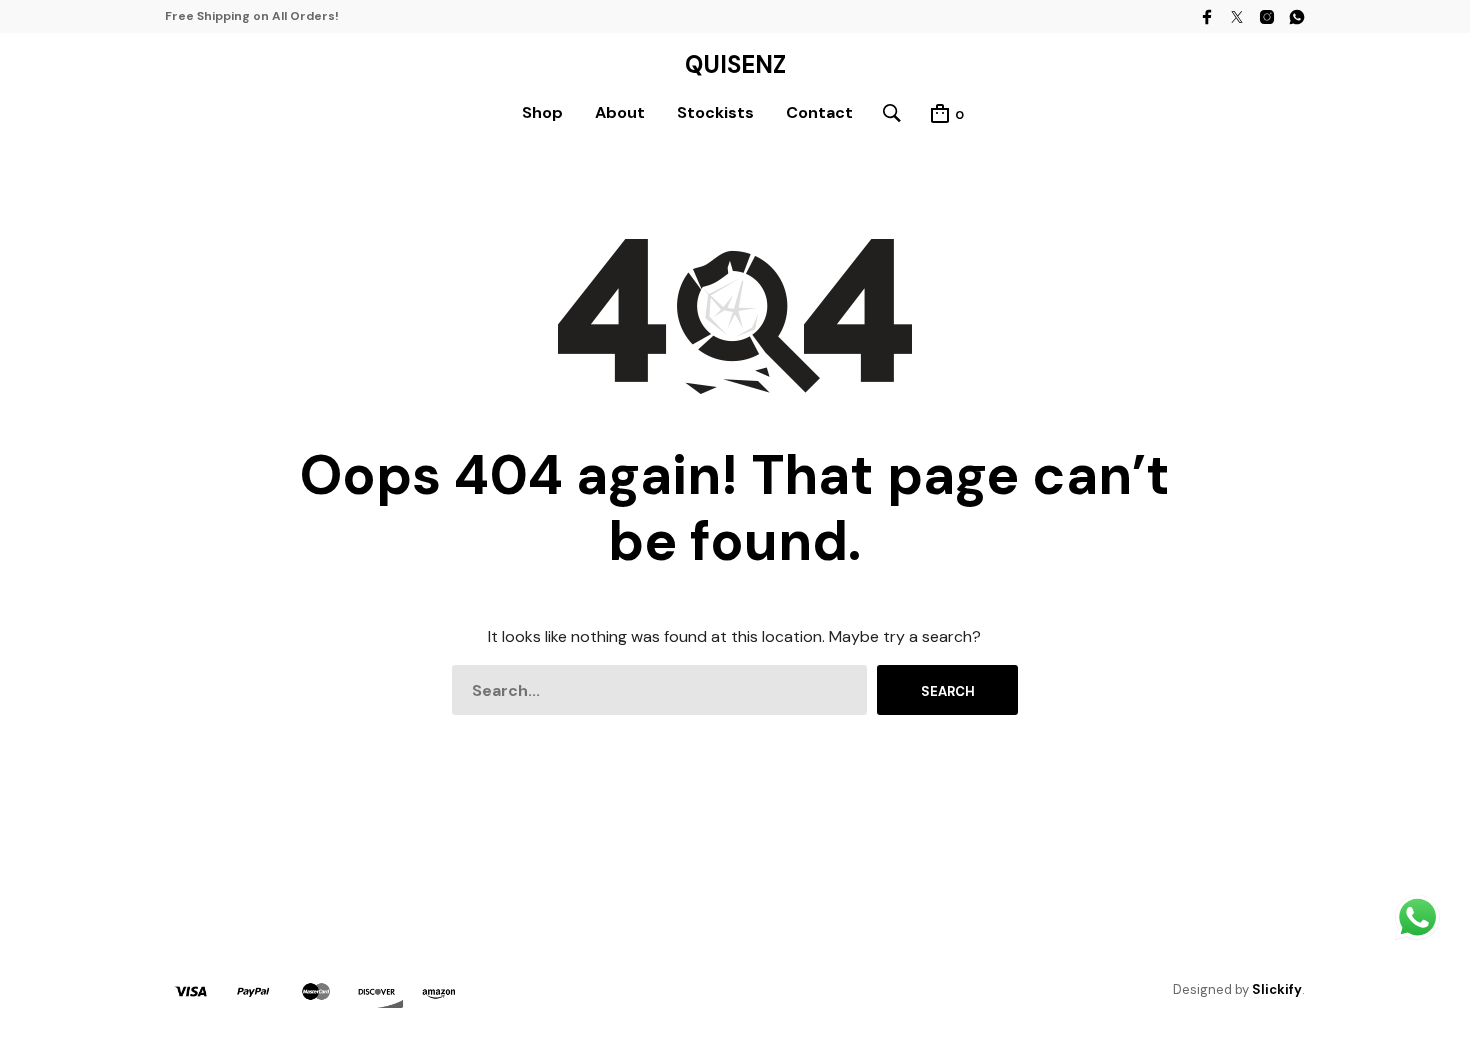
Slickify (1277, 989)
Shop (542, 112)
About (620, 112)
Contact (819, 112)
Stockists (715, 112)
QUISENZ (735, 65)
